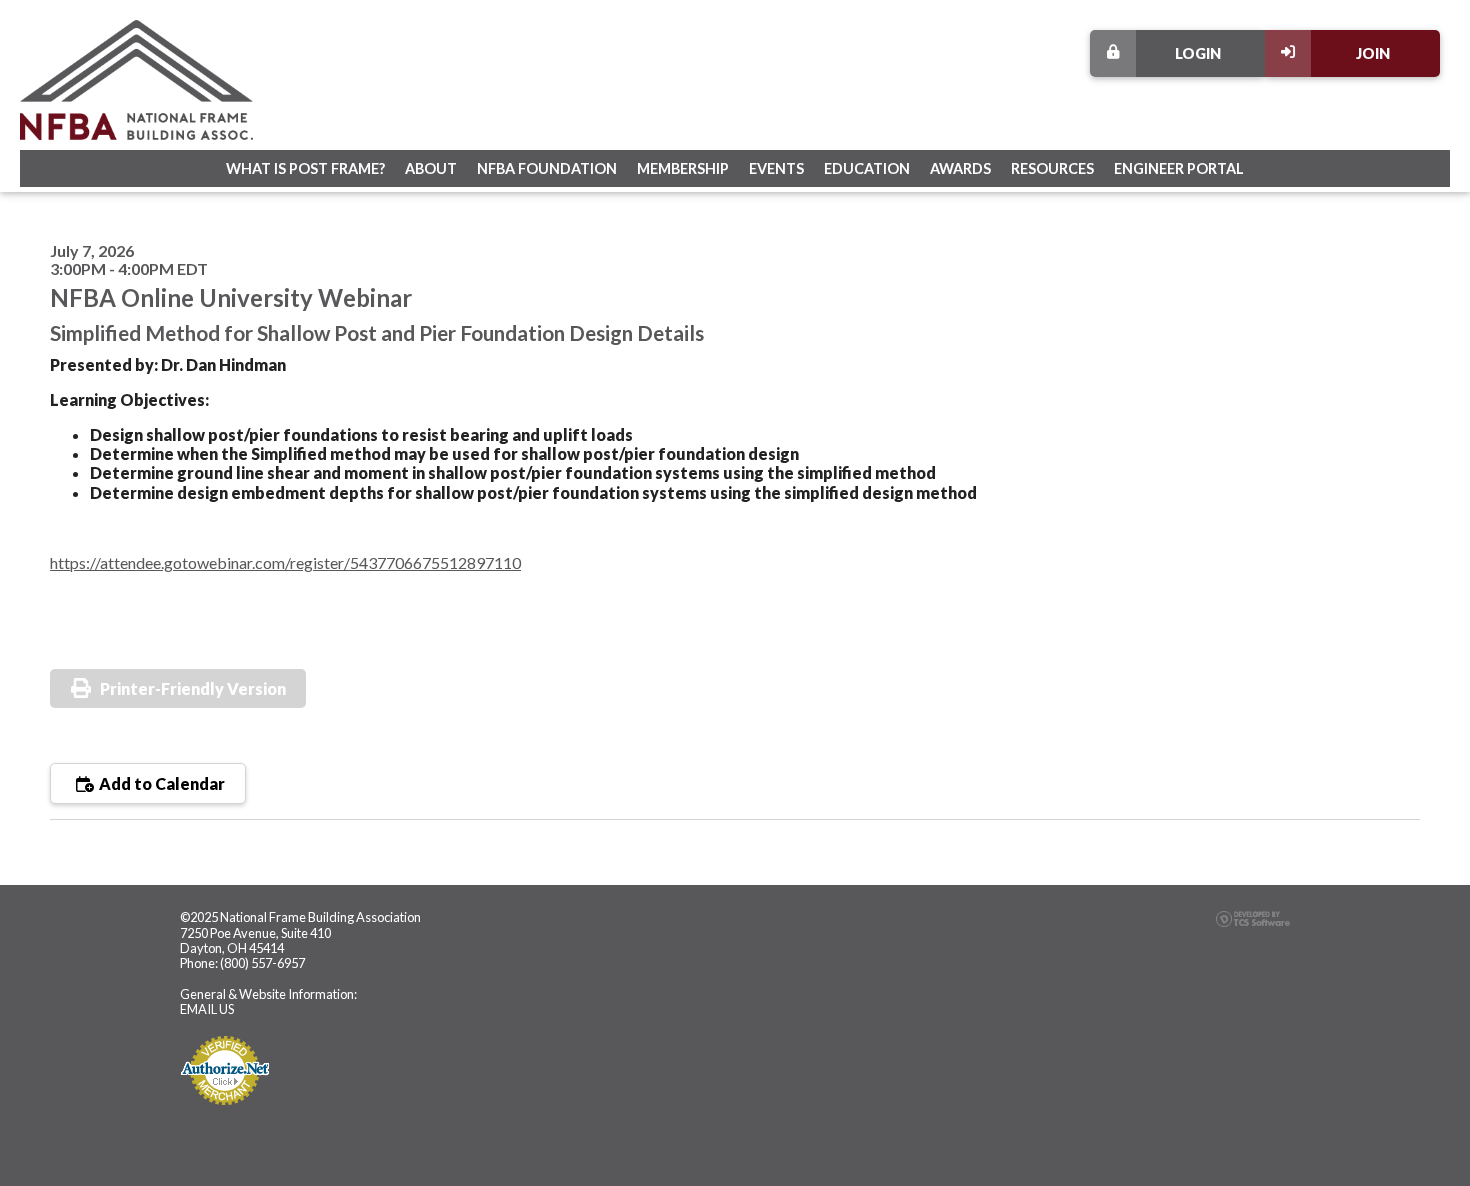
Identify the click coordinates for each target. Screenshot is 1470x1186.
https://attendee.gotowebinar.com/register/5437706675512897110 (285, 562)
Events (776, 168)
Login (1198, 53)
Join (1373, 53)
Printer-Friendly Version (193, 688)
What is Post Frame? (305, 168)
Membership (683, 168)
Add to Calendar (160, 783)
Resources (1052, 168)
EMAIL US (207, 1009)
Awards (960, 168)
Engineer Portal (1179, 168)
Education (867, 168)
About (431, 168)
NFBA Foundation (547, 168)
